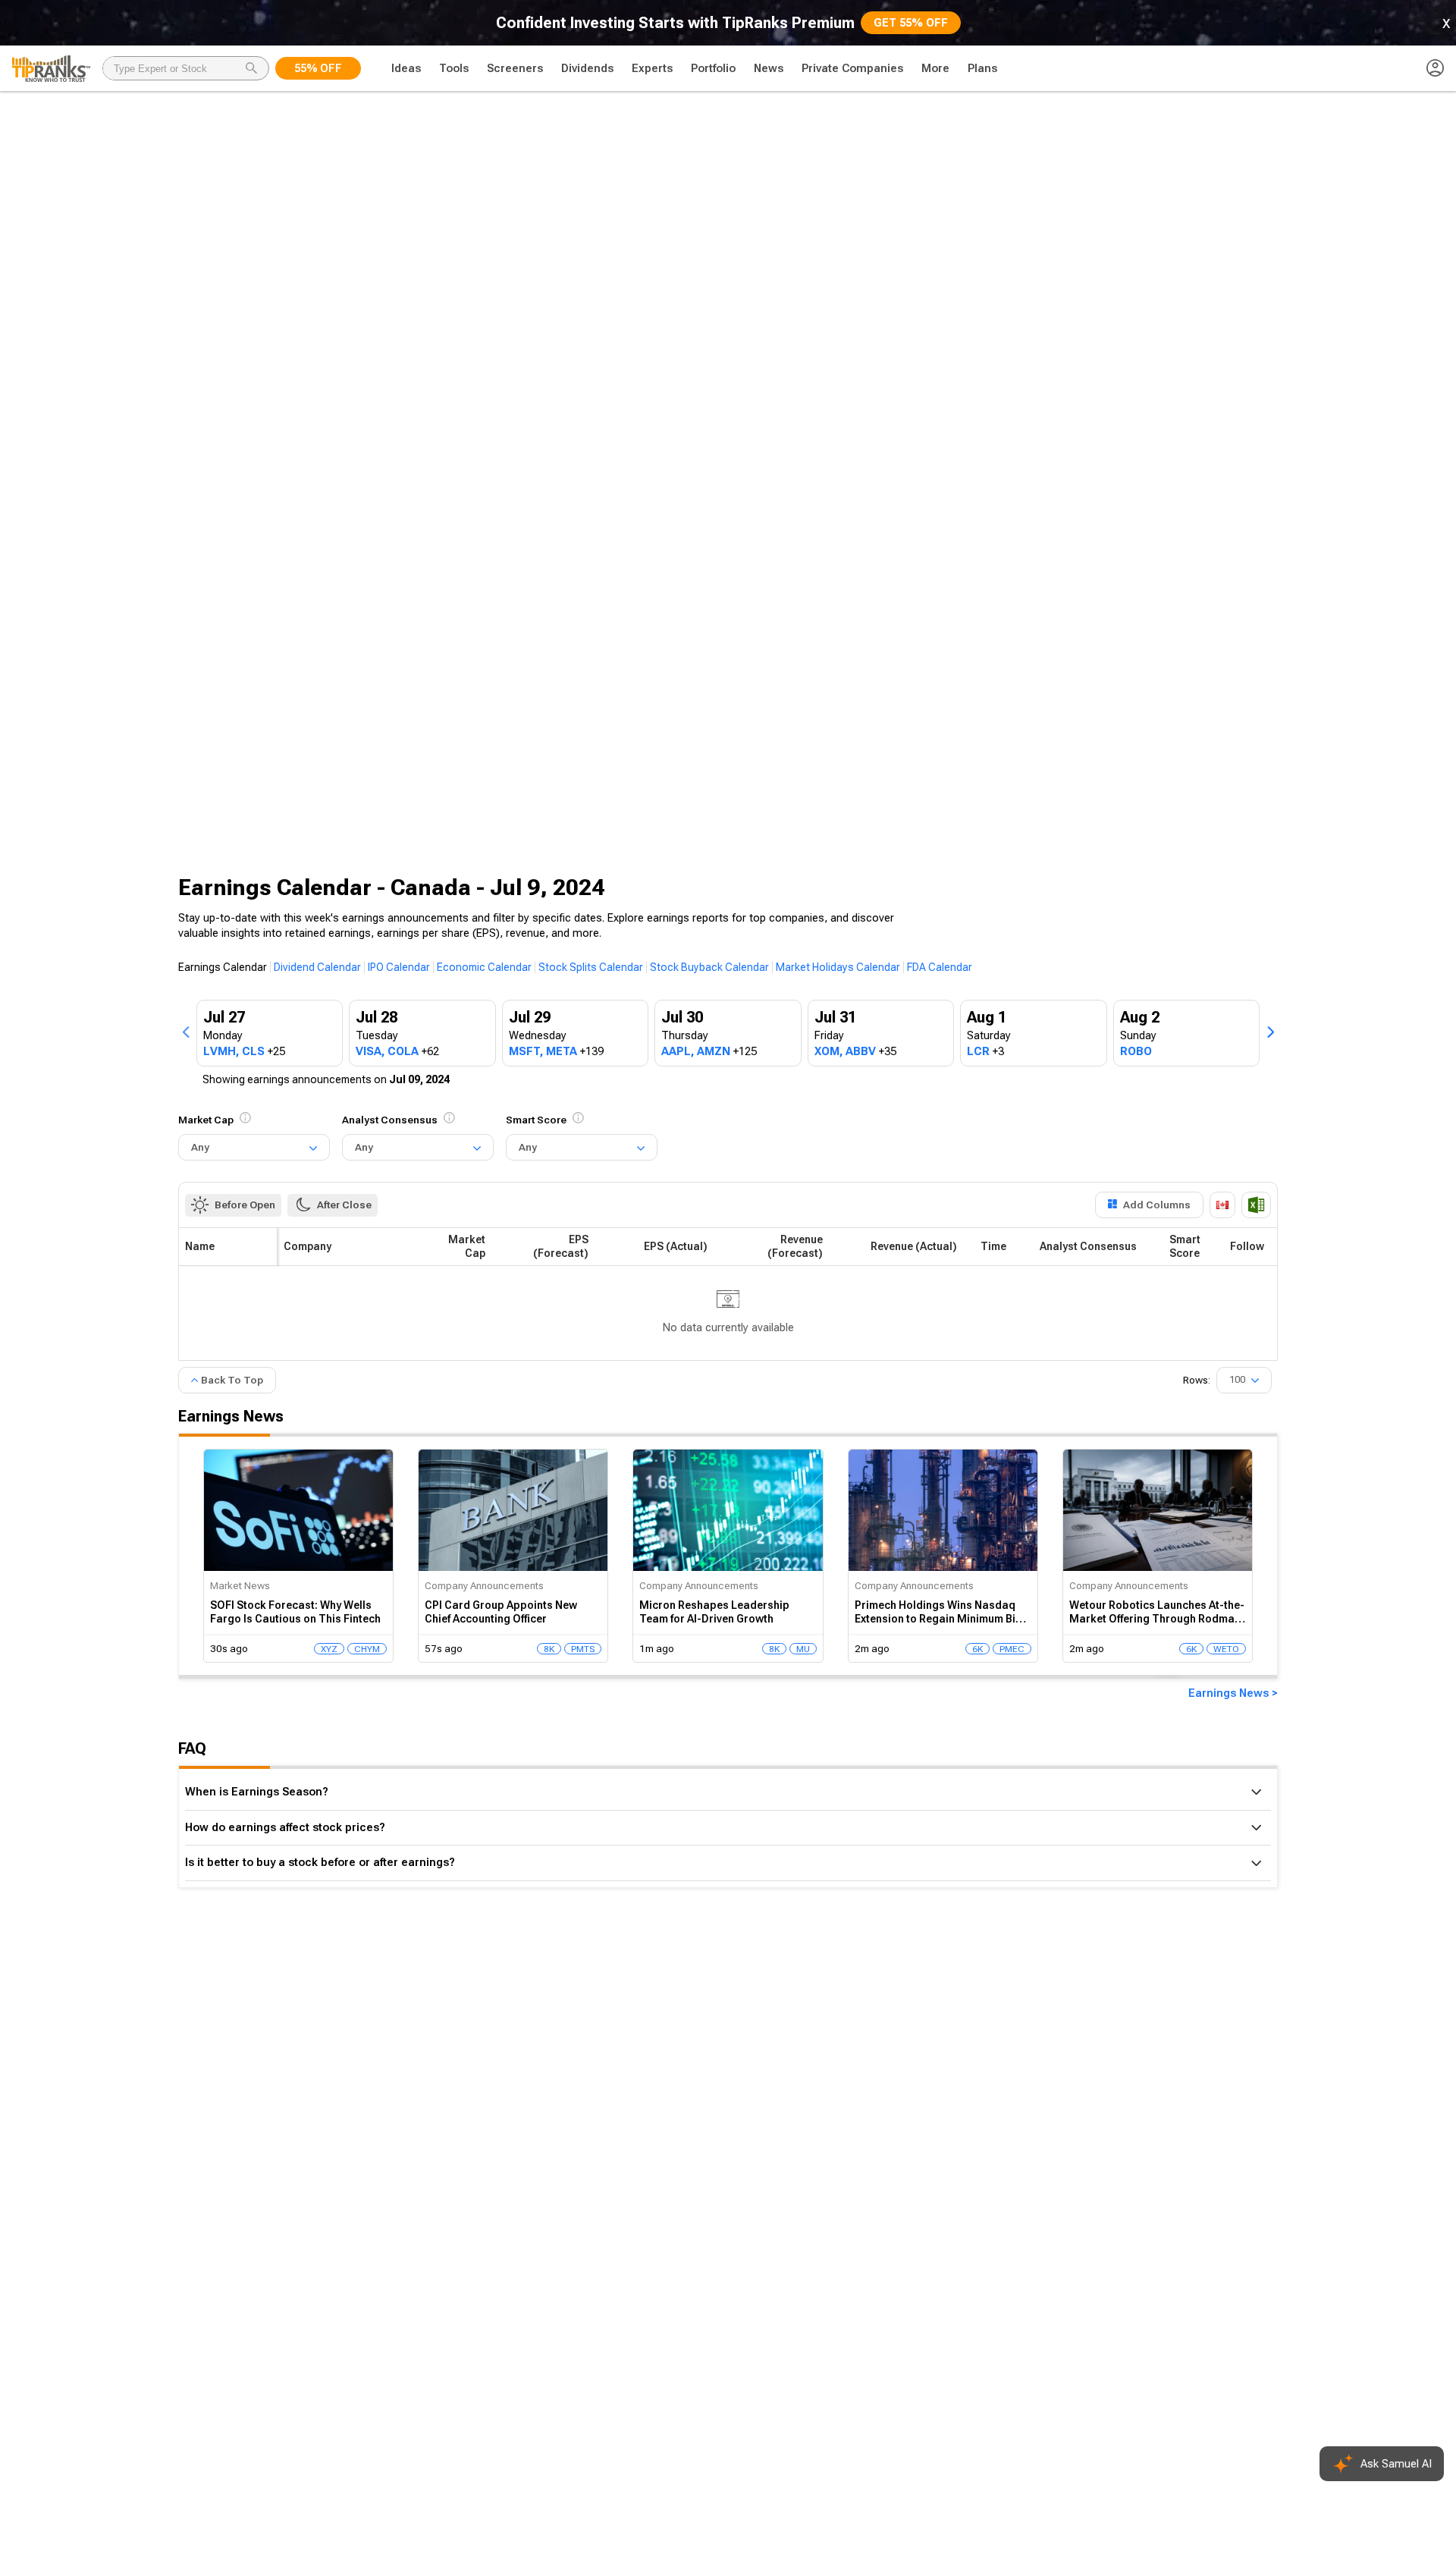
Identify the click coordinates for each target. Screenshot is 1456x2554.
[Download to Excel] (1256, 1205)
